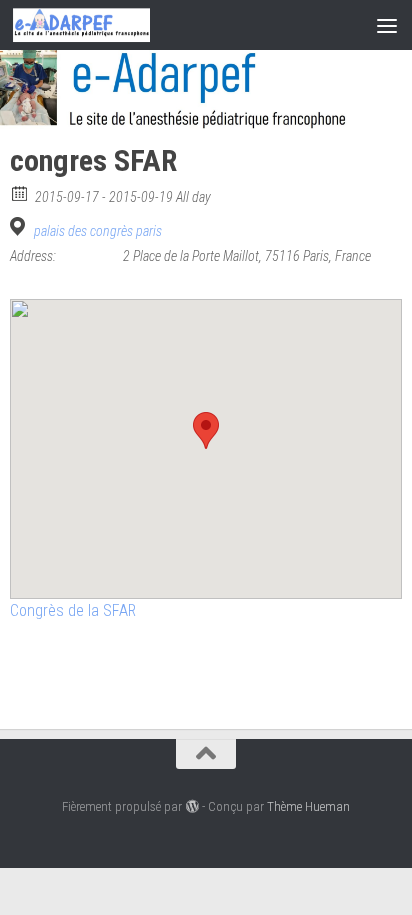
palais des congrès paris (98, 231)
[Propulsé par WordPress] (191, 806)
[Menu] (387, 25)
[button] (206, 430)
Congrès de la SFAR (73, 610)
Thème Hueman (308, 806)
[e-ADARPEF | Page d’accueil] (104, 25)
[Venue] (20, 226)
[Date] (20, 192)
